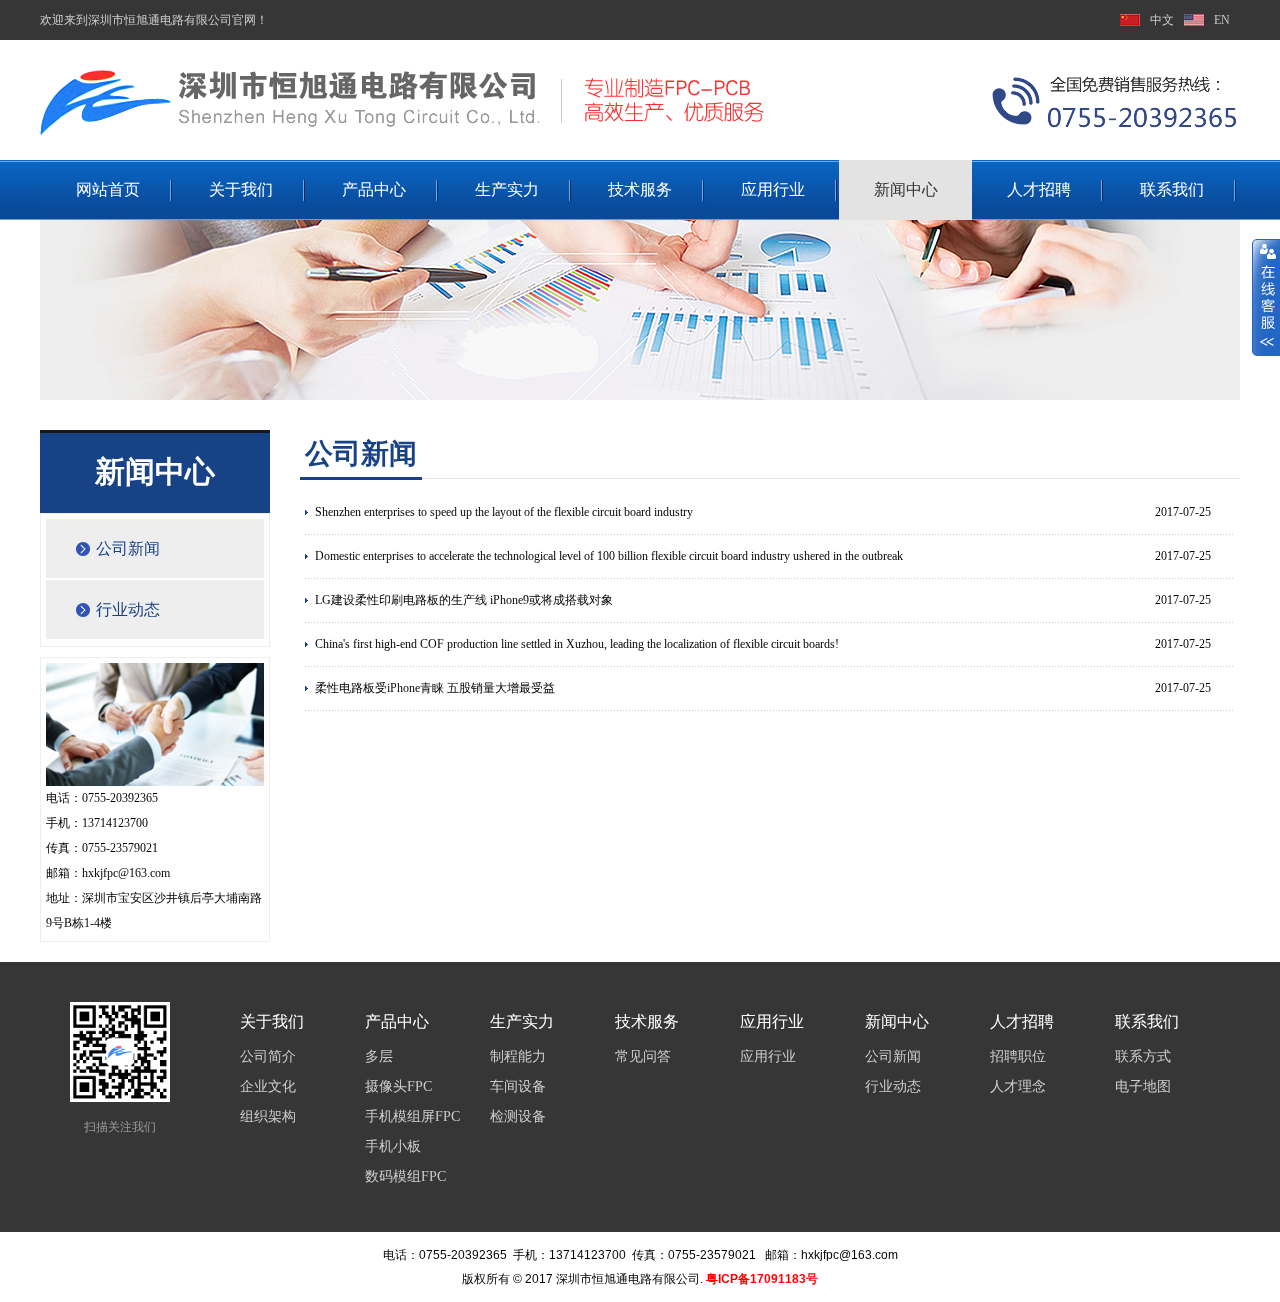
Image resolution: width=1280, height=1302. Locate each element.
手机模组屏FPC (412, 1116)
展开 (1266, 297)
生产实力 (507, 189)
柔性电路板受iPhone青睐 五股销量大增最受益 (435, 688)
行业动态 (128, 609)
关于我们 (241, 189)
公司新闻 (128, 548)
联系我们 (1172, 189)
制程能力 (518, 1056)
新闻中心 (906, 189)
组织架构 (268, 1116)
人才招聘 (1039, 189)
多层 (379, 1056)
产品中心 (374, 189)
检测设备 (518, 1116)
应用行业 (773, 189)
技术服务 (640, 189)
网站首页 (108, 189)
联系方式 (1143, 1056)
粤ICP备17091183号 (762, 1279)
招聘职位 (1018, 1056)
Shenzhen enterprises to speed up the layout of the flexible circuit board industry (504, 512)
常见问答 (643, 1056)
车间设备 (518, 1086)
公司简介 (268, 1056)
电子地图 (1143, 1086)
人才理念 (1018, 1086)
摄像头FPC (398, 1086)
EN (1222, 20)
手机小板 (393, 1146)
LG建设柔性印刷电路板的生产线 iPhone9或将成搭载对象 (464, 600)
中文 (1162, 20)
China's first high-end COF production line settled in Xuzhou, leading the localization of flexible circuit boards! (577, 644)
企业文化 (268, 1086)
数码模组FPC (405, 1176)
